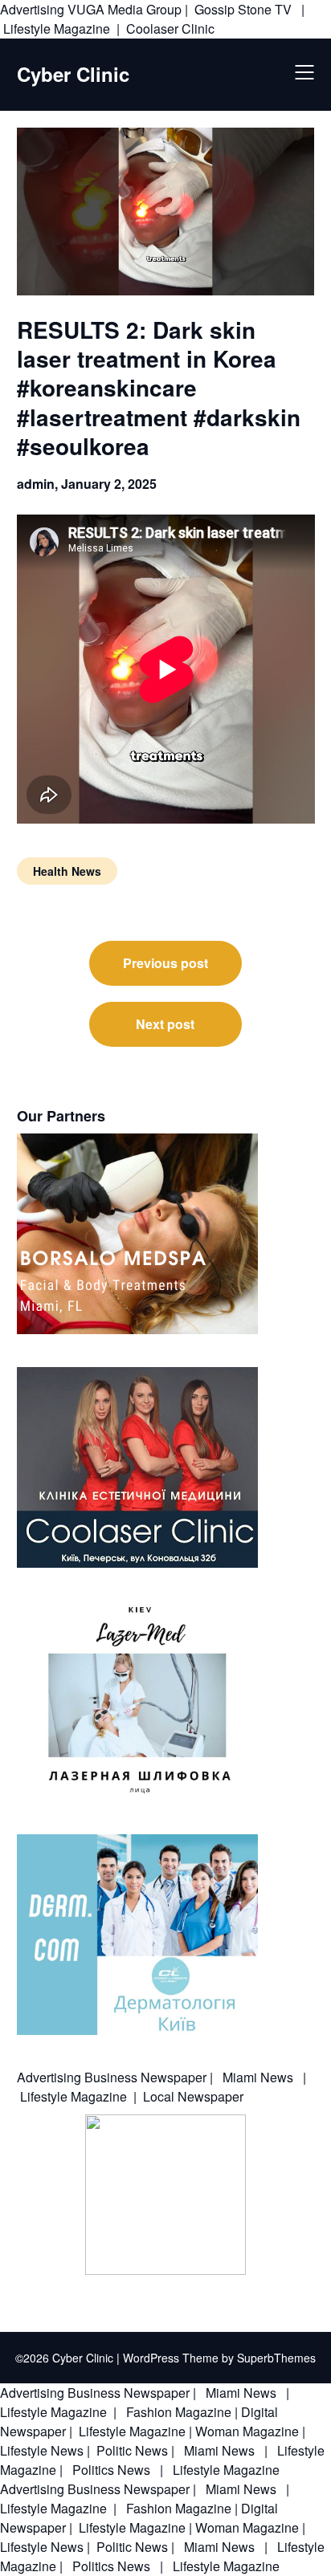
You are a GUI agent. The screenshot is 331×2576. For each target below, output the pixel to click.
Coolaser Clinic (170, 28)
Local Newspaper (193, 2096)
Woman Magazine (247, 2431)
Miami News (258, 2077)
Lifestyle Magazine (57, 28)
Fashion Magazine (179, 2412)
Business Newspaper (145, 2077)
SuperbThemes (276, 2358)
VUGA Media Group (125, 9)
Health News (67, 871)
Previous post (165, 963)
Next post (165, 1024)
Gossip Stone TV (245, 9)
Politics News (111, 2470)
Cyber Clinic (73, 74)
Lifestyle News (42, 2450)
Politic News (131, 2450)
